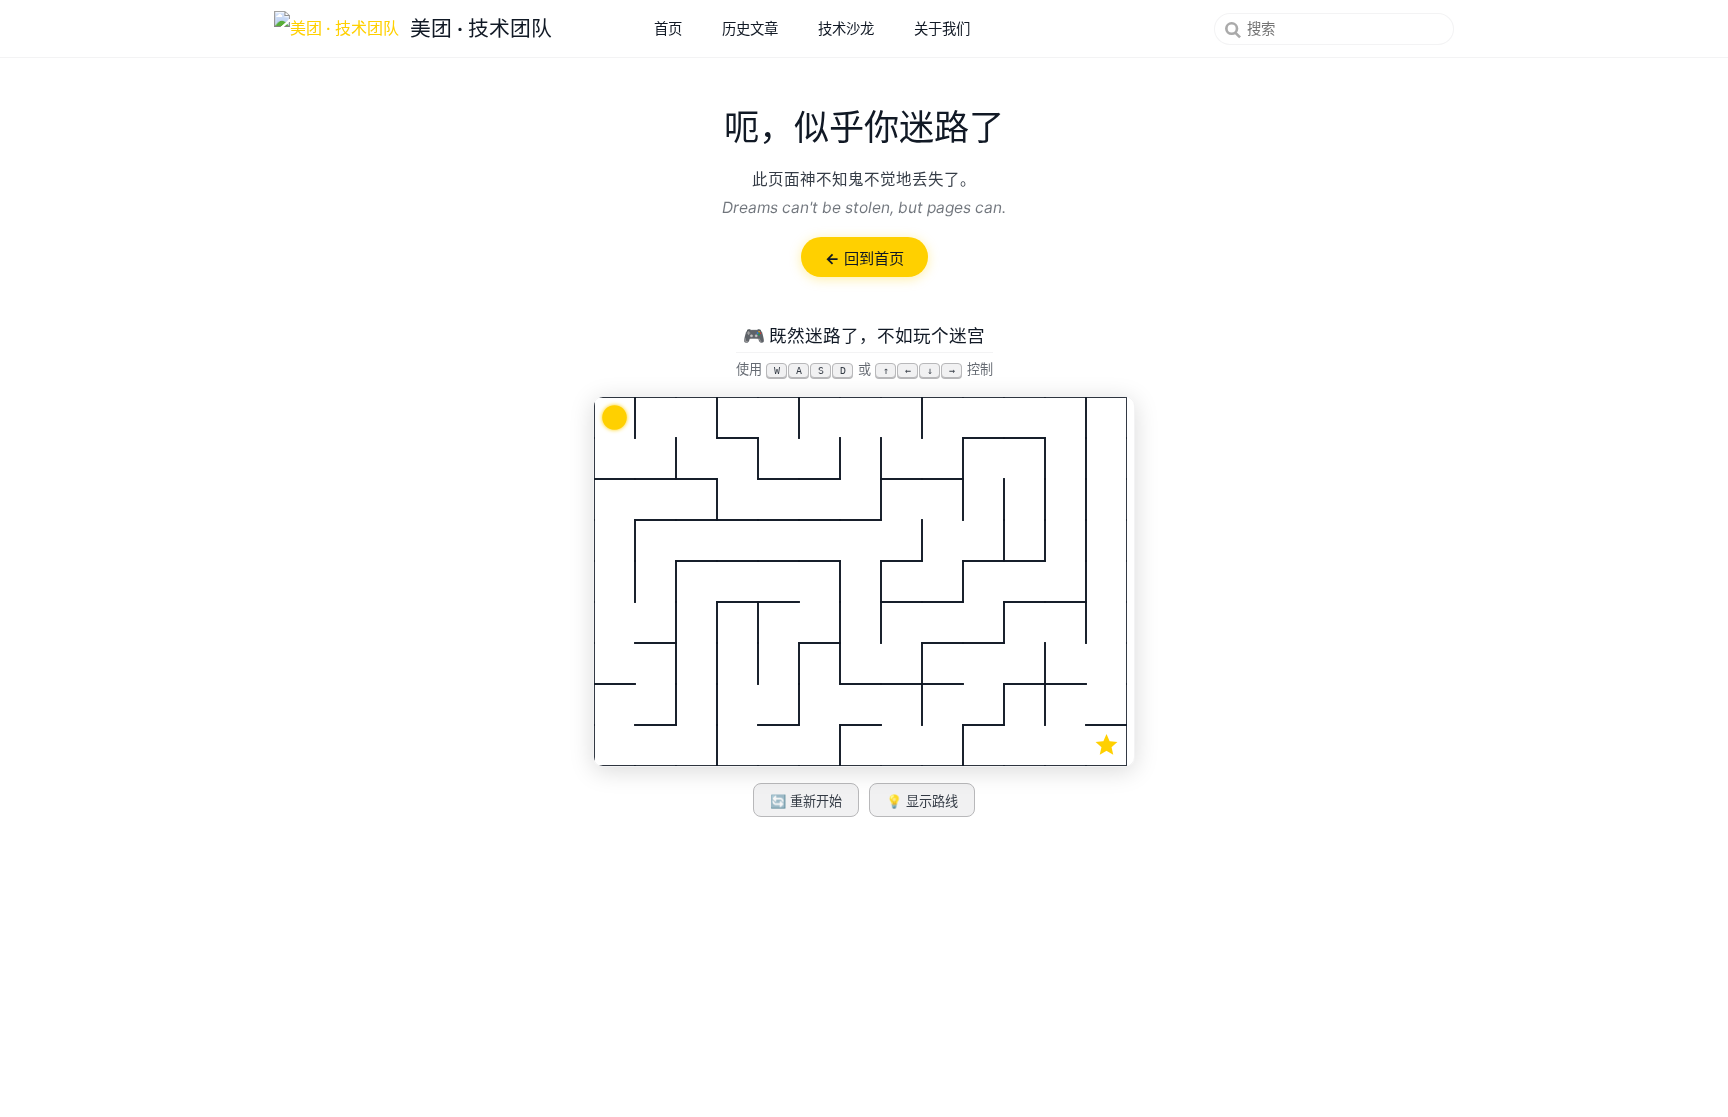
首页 (668, 28)
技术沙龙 (846, 28)
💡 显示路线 (922, 801)
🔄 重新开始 (806, 801)
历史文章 (750, 28)
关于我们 (942, 28)
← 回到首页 (864, 258)
